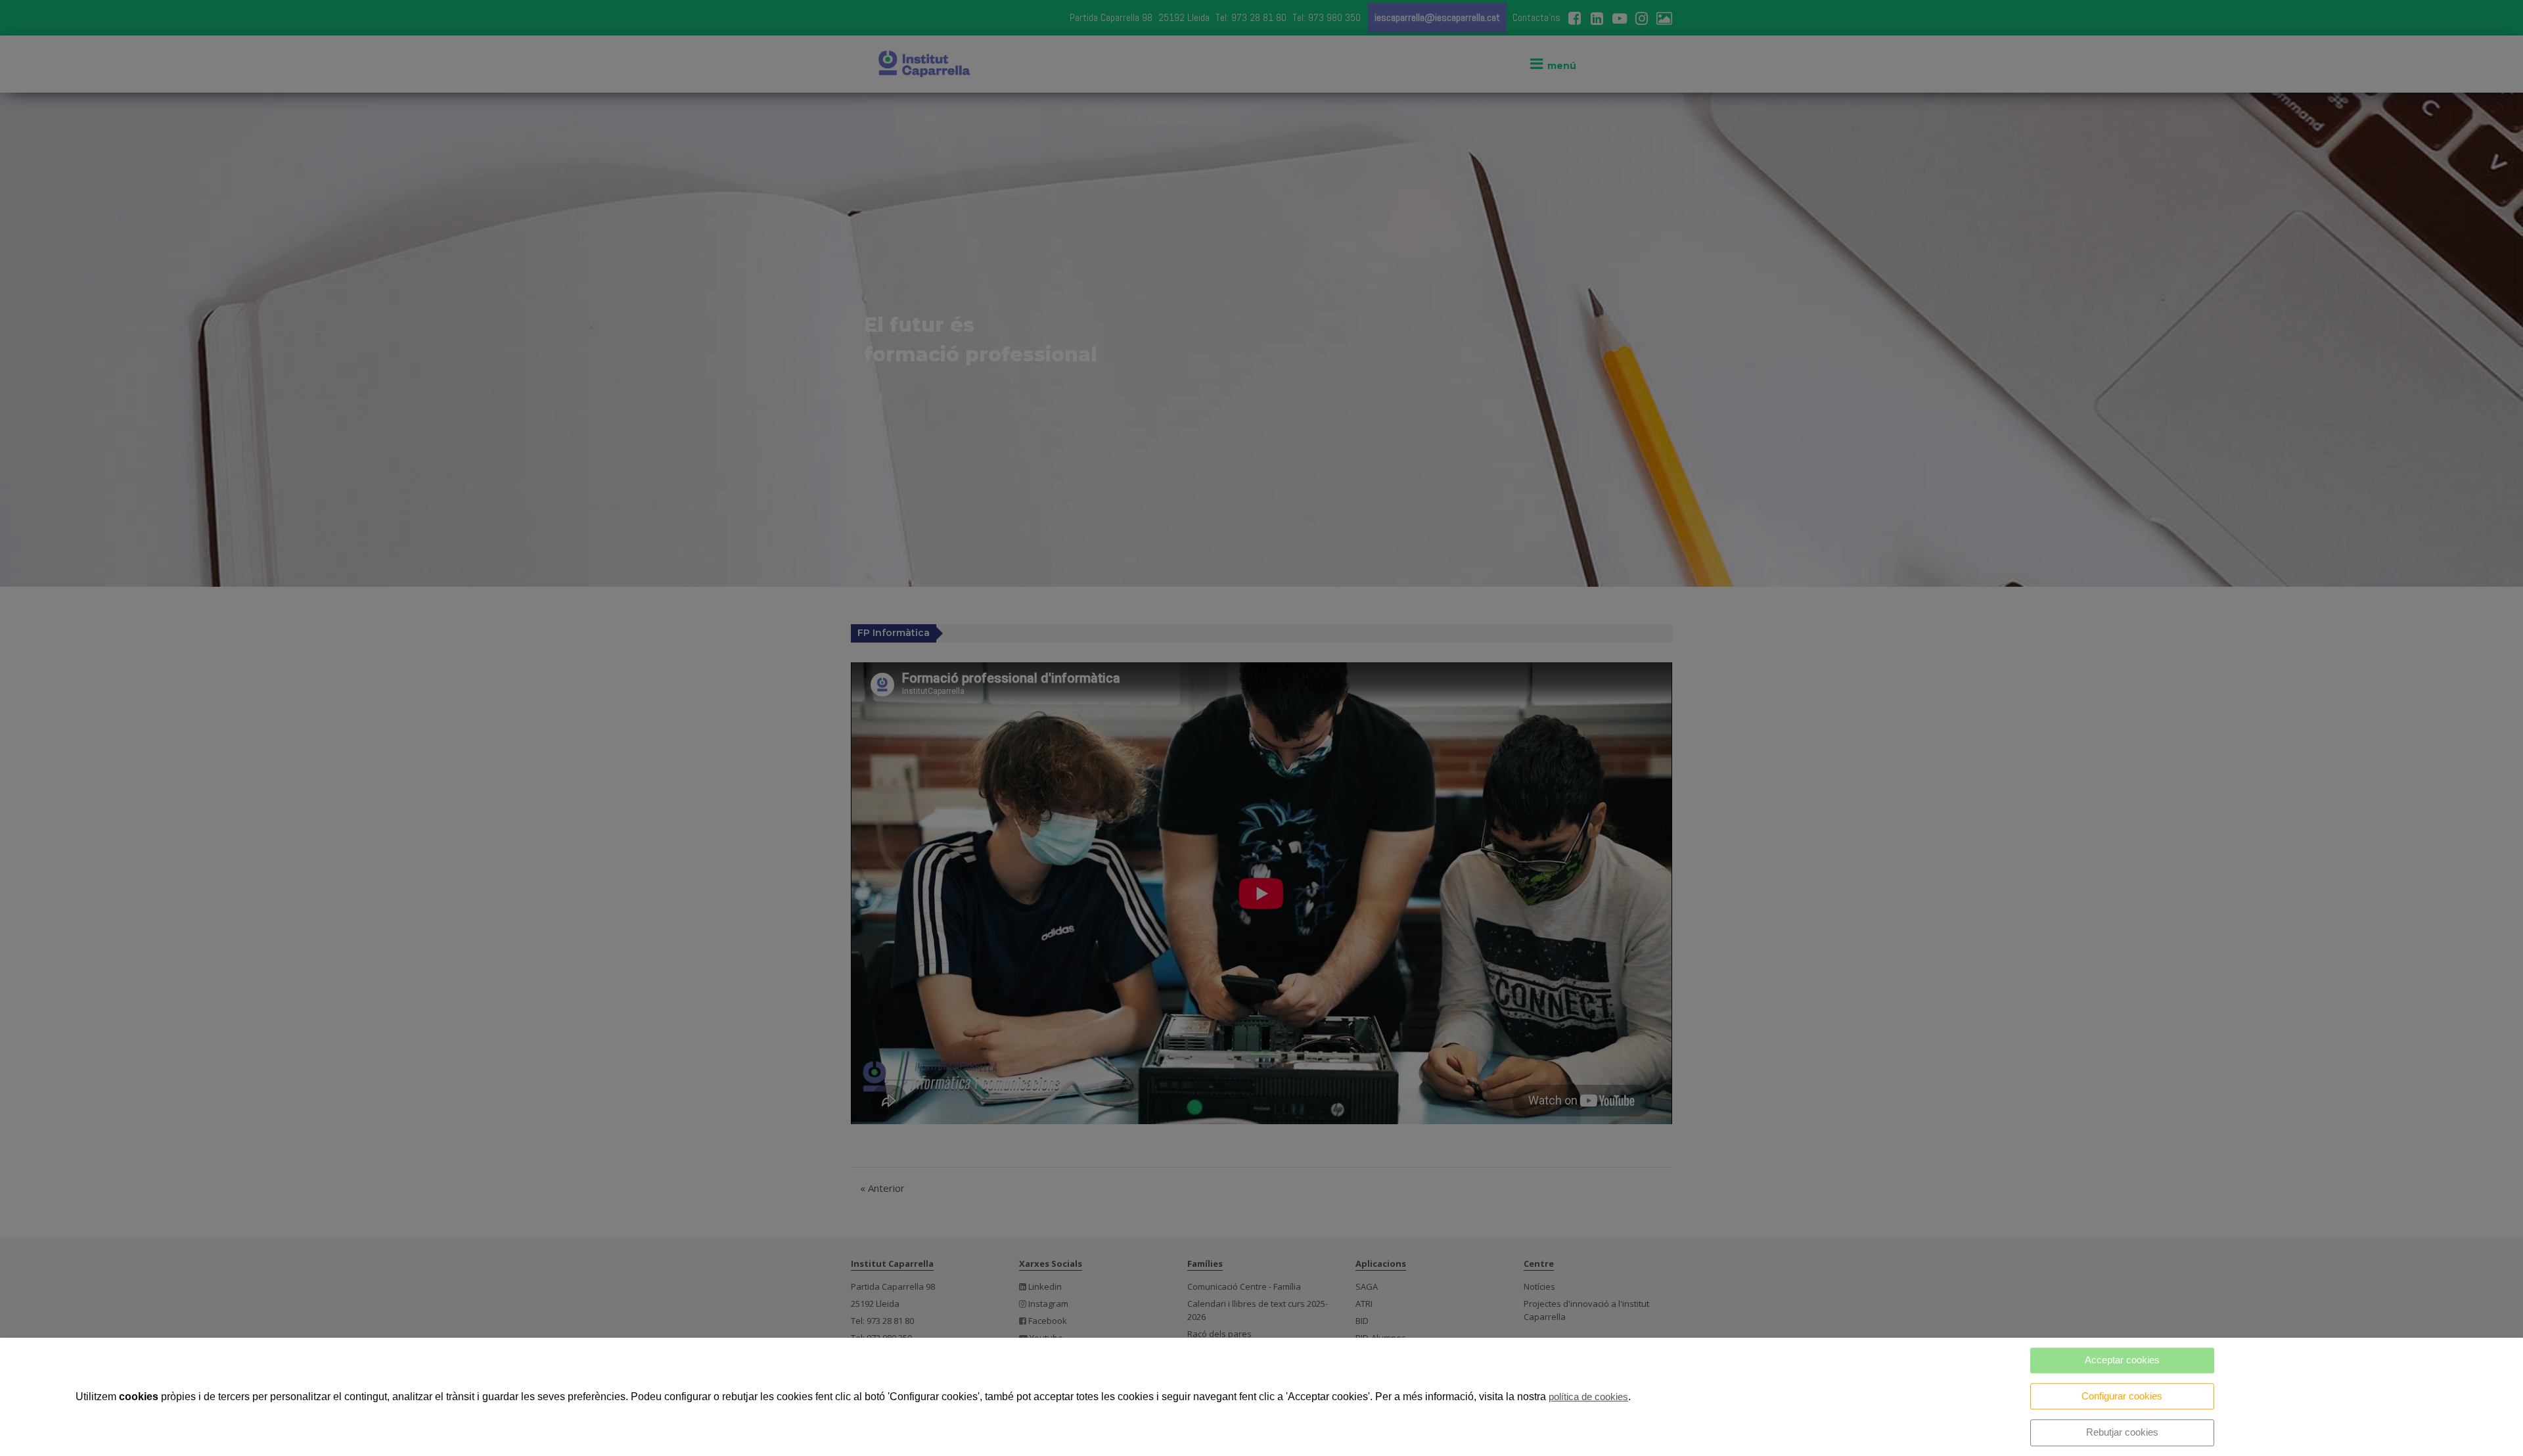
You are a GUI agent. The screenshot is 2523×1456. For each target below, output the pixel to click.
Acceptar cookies (2122, 1360)
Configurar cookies (2122, 1396)
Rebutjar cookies (2122, 1432)
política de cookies (1588, 1397)
